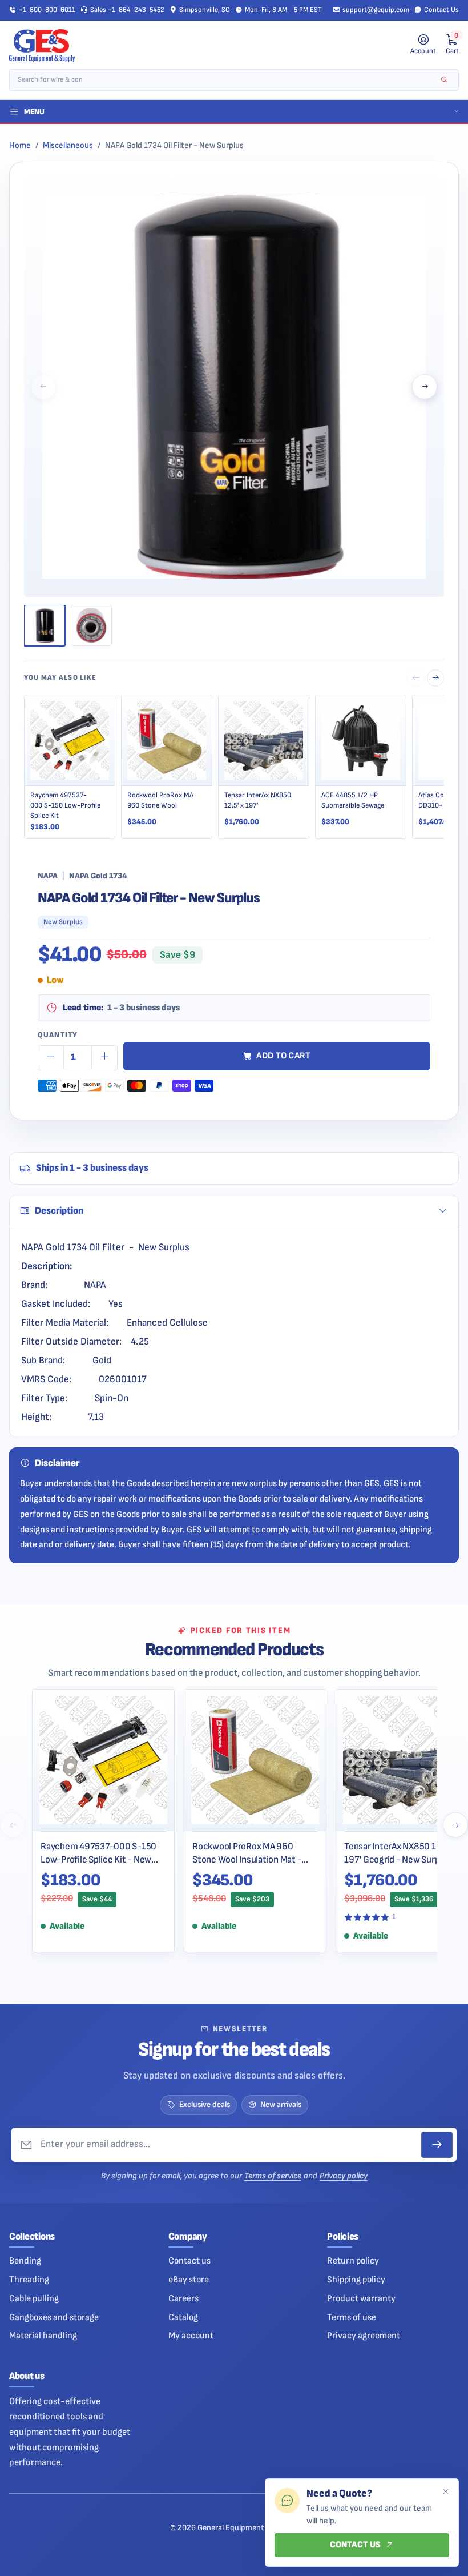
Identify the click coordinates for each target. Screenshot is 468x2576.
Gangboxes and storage (54, 2317)
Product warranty (361, 2298)
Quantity (58, 1035)
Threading (29, 2280)
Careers (183, 2298)
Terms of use (352, 2317)
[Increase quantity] (104, 1058)
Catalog (183, 2317)
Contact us (189, 2261)
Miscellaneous (68, 145)
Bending (25, 2261)
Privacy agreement (364, 2336)
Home (20, 145)
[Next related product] (435, 678)
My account (191, 2336)
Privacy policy (344, 2176)
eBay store (189, 2280)
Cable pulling (34, 2298)
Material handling (43, 2336)
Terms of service (273, 2176)
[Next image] (425, 387)
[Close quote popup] (445, 2492)
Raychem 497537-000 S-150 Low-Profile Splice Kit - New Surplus (98, 1853)
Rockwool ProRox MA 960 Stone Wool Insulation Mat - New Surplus (247, 1853)
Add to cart (284, 1056)
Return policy (353, 2261)
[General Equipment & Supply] (42, 45)
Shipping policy (356, 2280)
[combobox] (226, 80)
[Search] (444, 80)
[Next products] (455, 1825)
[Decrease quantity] (51, 1058)
